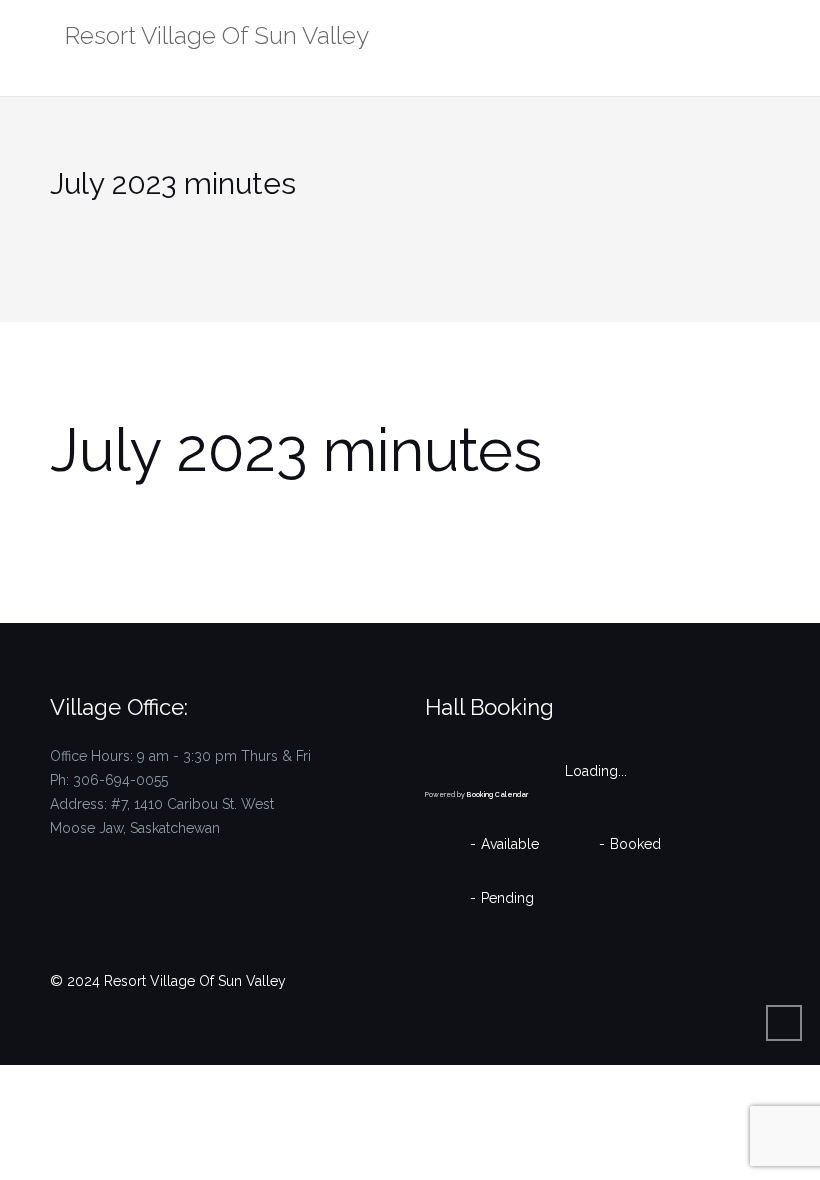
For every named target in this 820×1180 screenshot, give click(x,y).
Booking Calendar (497, 794)
